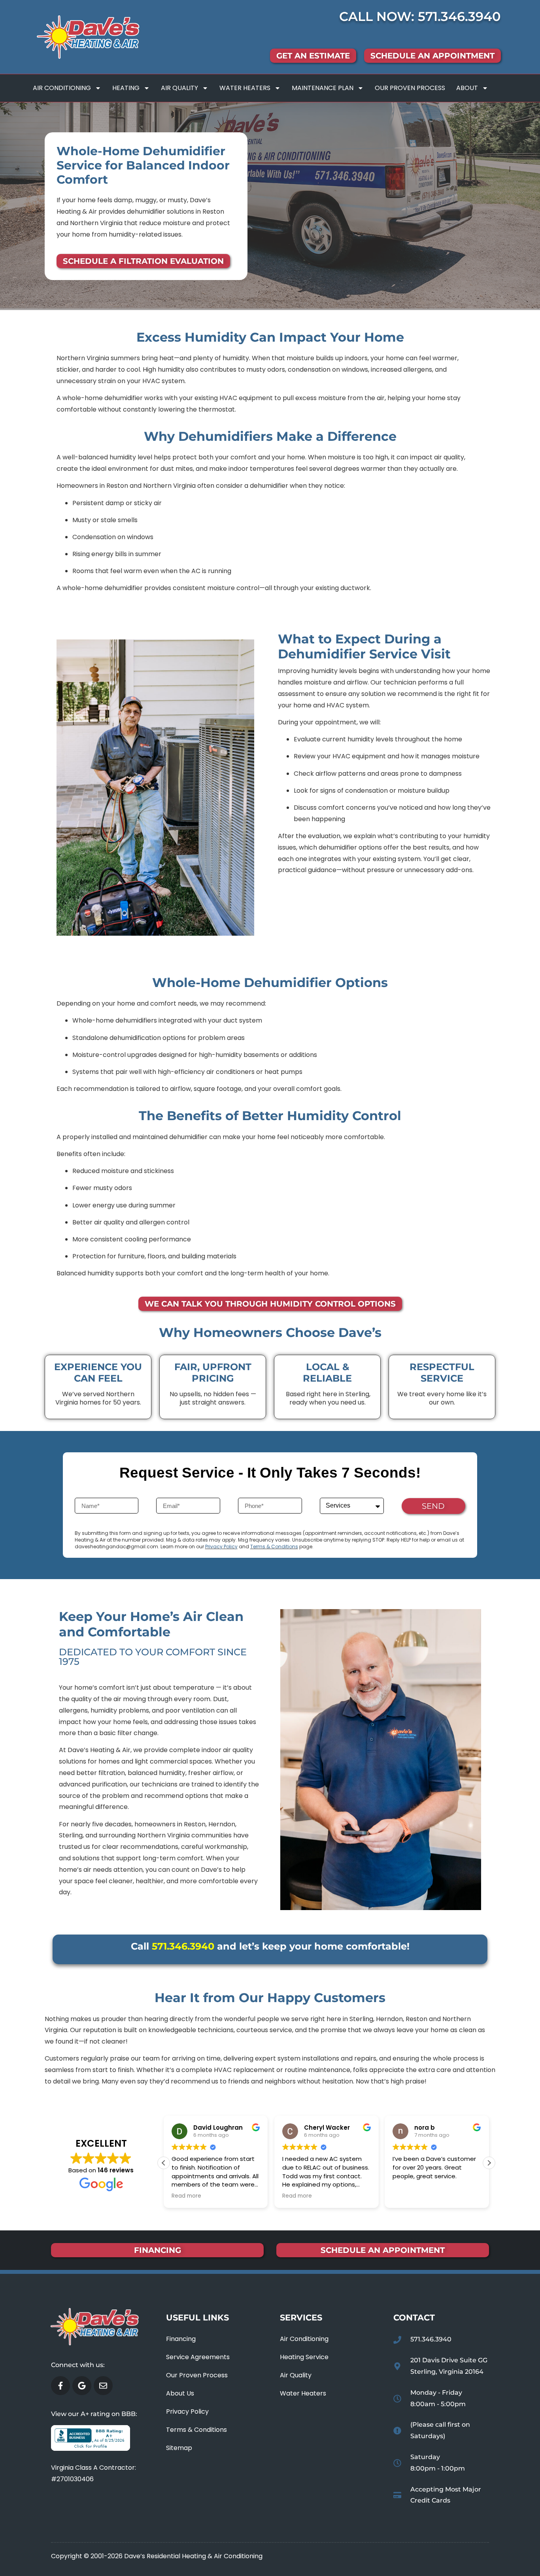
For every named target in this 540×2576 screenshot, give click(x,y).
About (467, 88)
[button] (489, 2163)
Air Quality (179, 88)
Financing (181, 2339)
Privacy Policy (221, 1547)
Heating (126, 88)
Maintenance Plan (323, 88)
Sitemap (179, 2448)
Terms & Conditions (274, 1547)
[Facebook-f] (60, 2386)
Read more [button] (186, 2196)
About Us (180, 2393)
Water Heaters (245, 88)
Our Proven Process (410, 88)
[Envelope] (103, 2386)
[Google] (82, 2386)
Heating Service (304, 2357)
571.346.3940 (459, 16)
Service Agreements (198, 2357)
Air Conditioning (62, 88)
